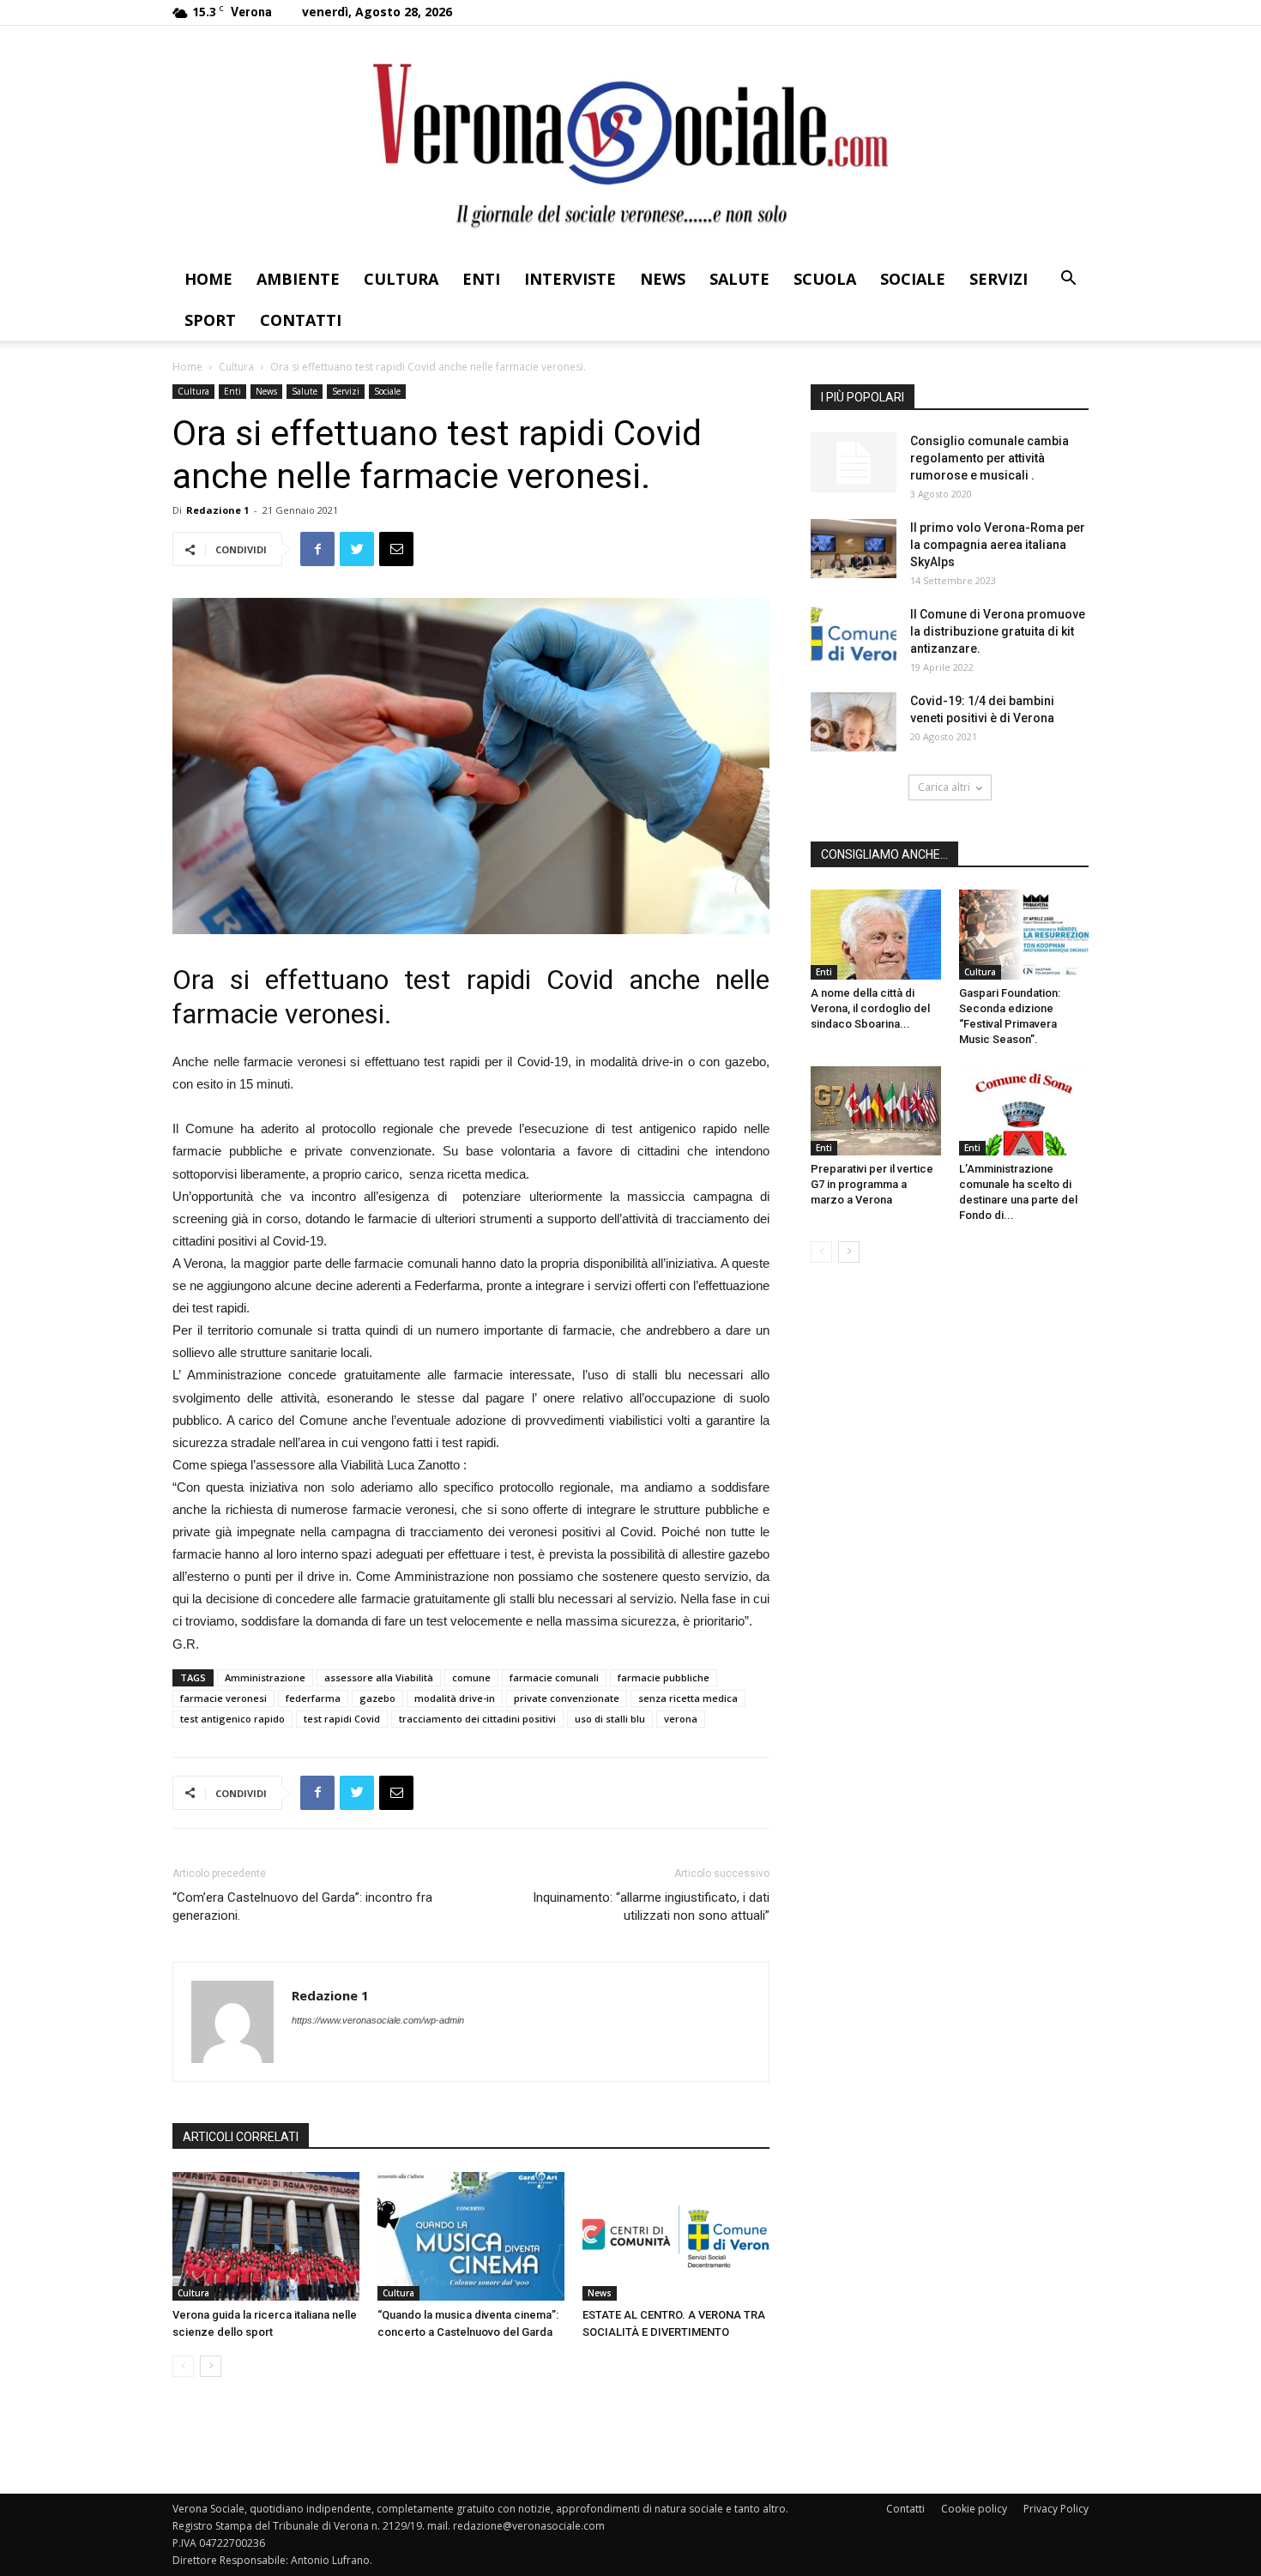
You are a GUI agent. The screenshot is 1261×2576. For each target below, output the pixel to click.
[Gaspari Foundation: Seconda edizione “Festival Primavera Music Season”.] (1024, 934)
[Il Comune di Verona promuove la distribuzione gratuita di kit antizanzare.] (854, 635)
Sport (210, 320)
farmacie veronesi (223, 1698)
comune (471, 1677)
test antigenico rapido (232, 1719)
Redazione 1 (217, 510)
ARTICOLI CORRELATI (241, 2137)
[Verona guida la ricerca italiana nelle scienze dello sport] (266, 2236)
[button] (1068, 280)
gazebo (377, 1698)
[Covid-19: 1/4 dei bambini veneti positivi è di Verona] (854, 722)
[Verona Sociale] (630, 142)
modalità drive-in (455, 1698)
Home (208, 279)
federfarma (313, 1698)
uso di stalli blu (610, 1719)
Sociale (913, 279)
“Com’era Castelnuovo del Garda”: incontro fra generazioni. (302, 1906)
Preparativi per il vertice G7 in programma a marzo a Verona (872, 1184)
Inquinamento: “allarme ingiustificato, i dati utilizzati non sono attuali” (651, 1906)
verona (681, 1719)
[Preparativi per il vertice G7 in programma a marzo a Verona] (876, 1111)
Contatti (301, 320)
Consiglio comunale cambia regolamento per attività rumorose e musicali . (989, 458)
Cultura (401, 279)
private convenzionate (567, 1698)
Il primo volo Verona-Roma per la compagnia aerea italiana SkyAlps (998, 545)
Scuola (825, 279)
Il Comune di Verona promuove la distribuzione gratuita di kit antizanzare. (998, 631)
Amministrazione (265, 1677)
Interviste (570, 279)
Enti (481, 279)
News (663, 279)
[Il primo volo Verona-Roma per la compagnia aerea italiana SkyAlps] (854, 549)
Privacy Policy (1056, 2509)
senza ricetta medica (688, 1698)
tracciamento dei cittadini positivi (477, 1719)
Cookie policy (974, 2509)
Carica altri (944, 787)
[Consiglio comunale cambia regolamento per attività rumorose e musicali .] (854, 462)
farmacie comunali (554, 1677)
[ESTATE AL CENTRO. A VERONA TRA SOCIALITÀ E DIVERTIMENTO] (676, 2236)
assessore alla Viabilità (379, 1677)
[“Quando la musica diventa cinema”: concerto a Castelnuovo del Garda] (471, 2236)
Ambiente (298, 279)
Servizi (999, 279)
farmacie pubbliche (664, 1677)
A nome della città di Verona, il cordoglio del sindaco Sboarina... (870, 1008)
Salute (739, 279)
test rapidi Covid (342, 1719)
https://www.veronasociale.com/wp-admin (378, 2020)
